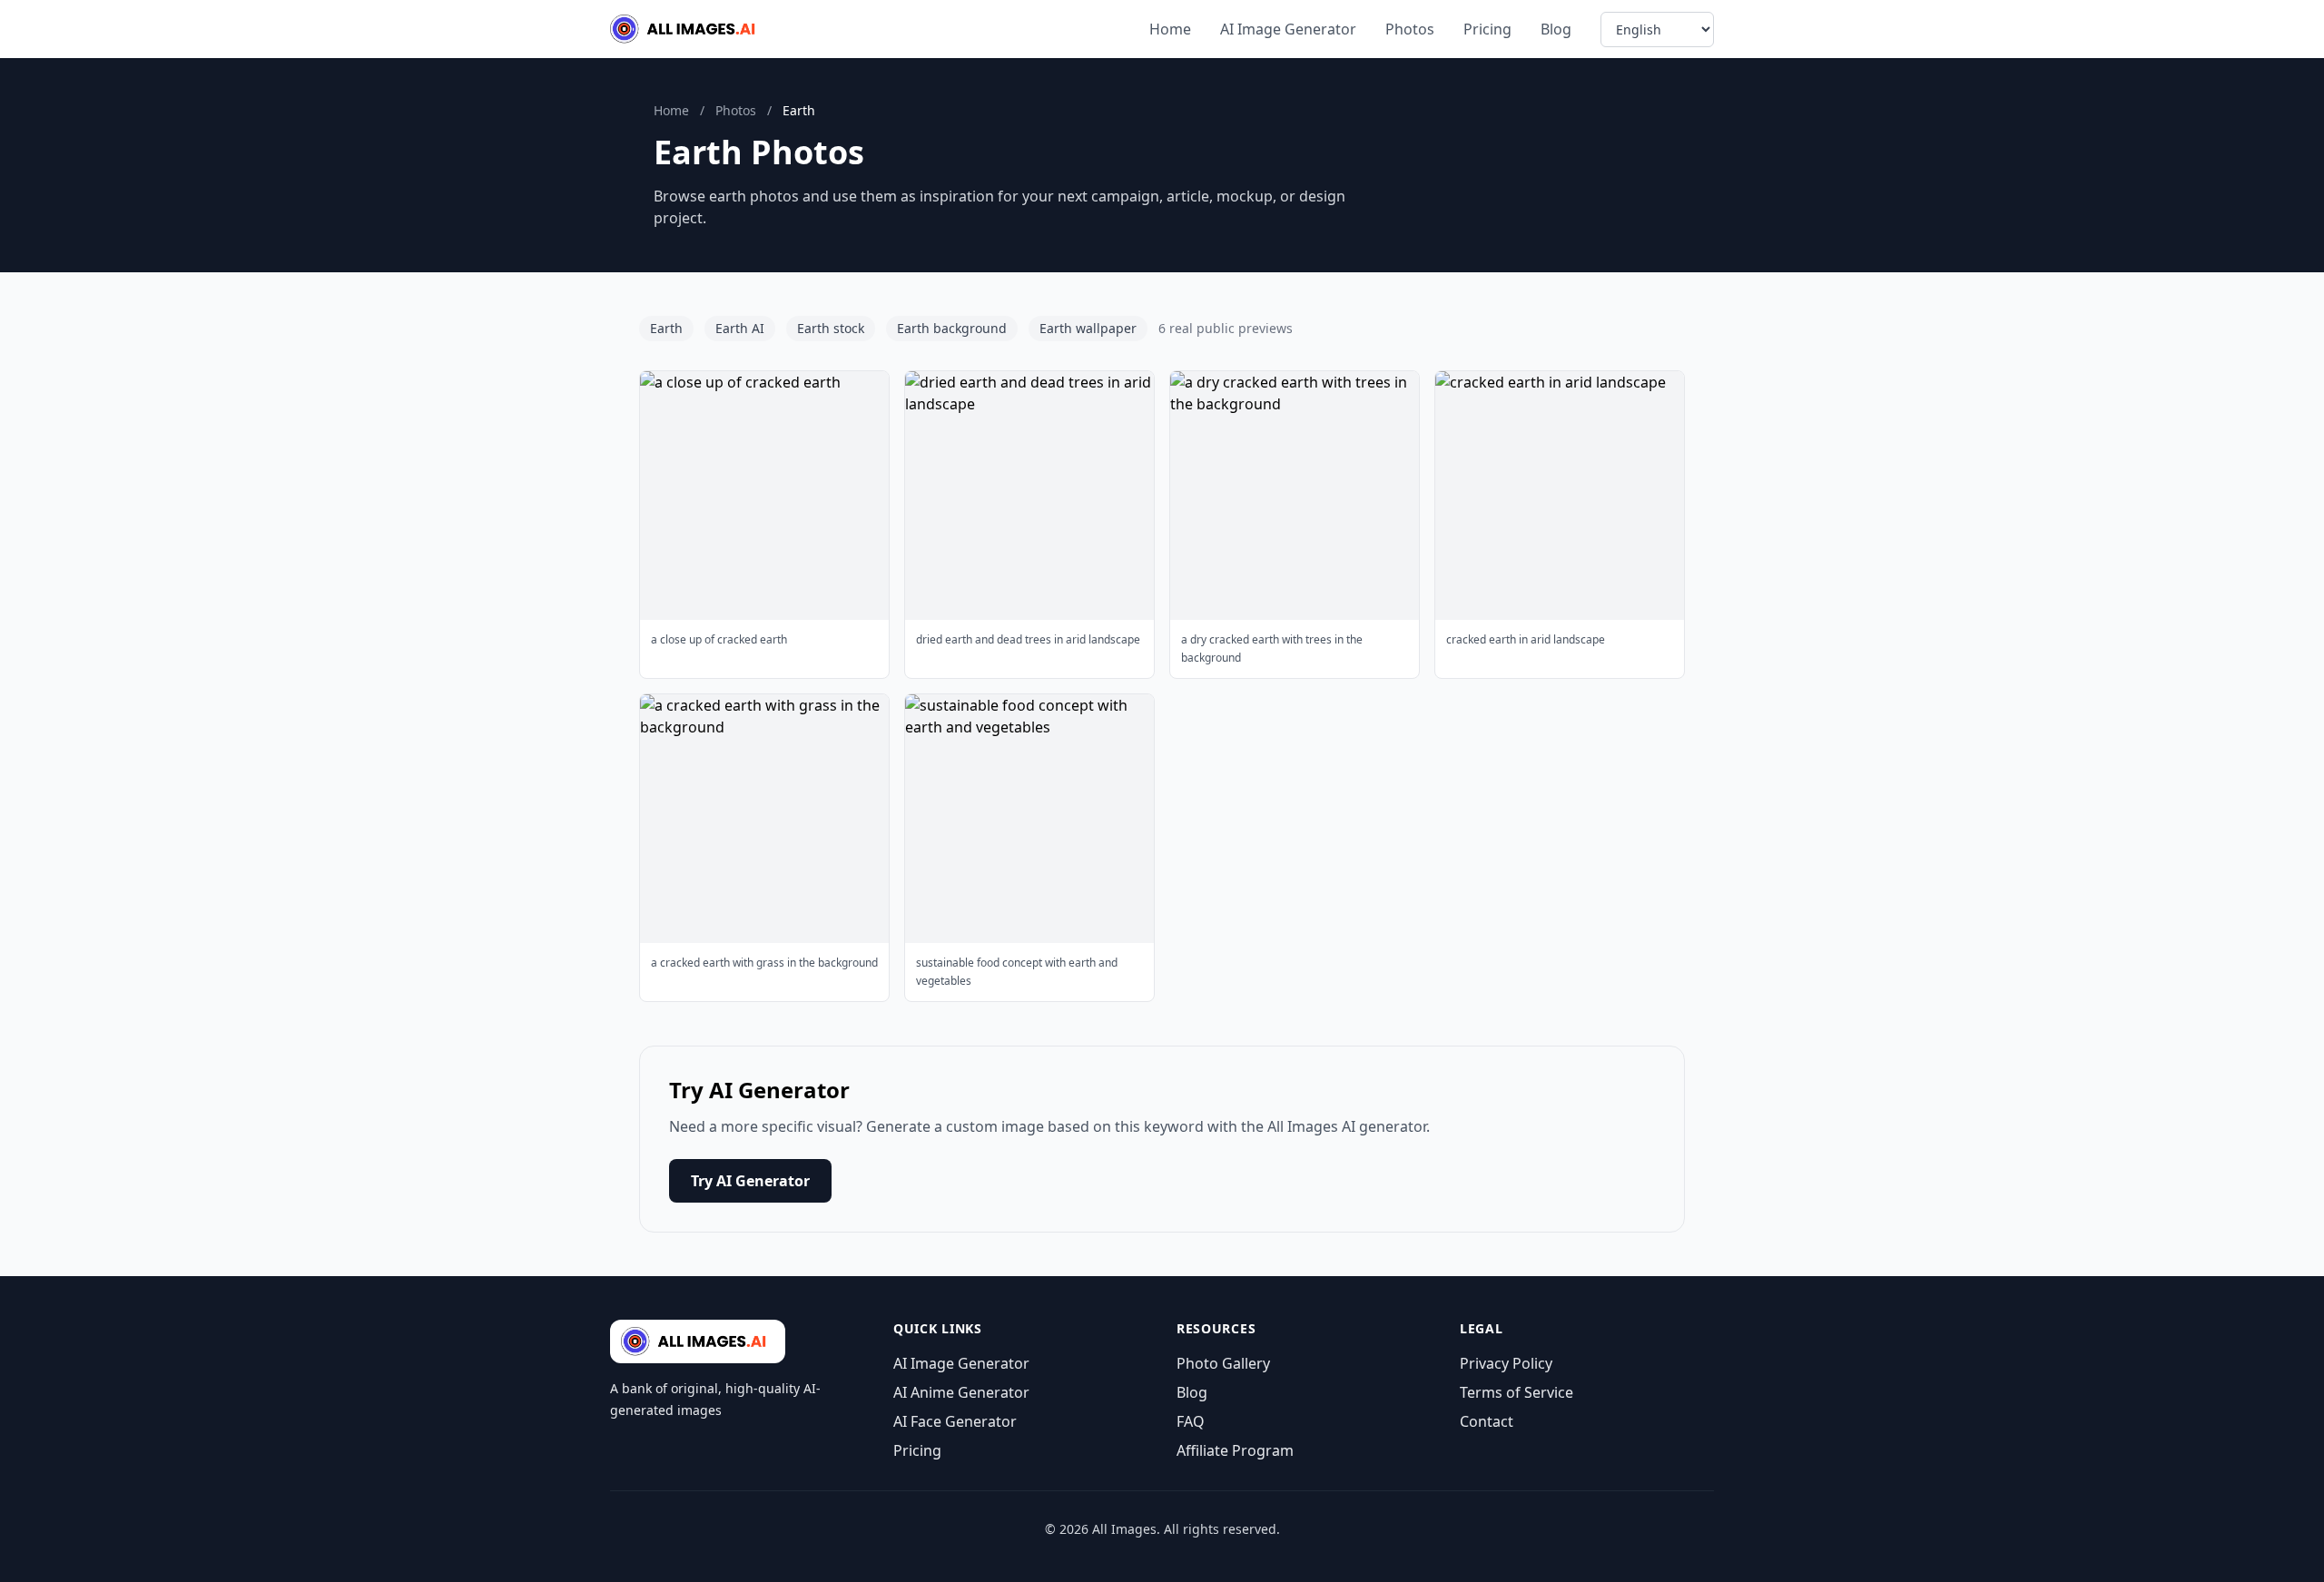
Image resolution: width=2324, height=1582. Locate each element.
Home (1170, 29)
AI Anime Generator (961, 1392)
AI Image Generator (1288, 29)
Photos (1410, 29)
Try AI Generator (750, 1181)
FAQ (1191, 1421)
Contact (1487, 1421)
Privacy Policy (1506, 1363)
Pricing (1487, 29)
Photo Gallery (1223, 1363)
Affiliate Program (1235, 1450)
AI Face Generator (955, 1421)
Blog (1556, 29)
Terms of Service (1517, 1392)
